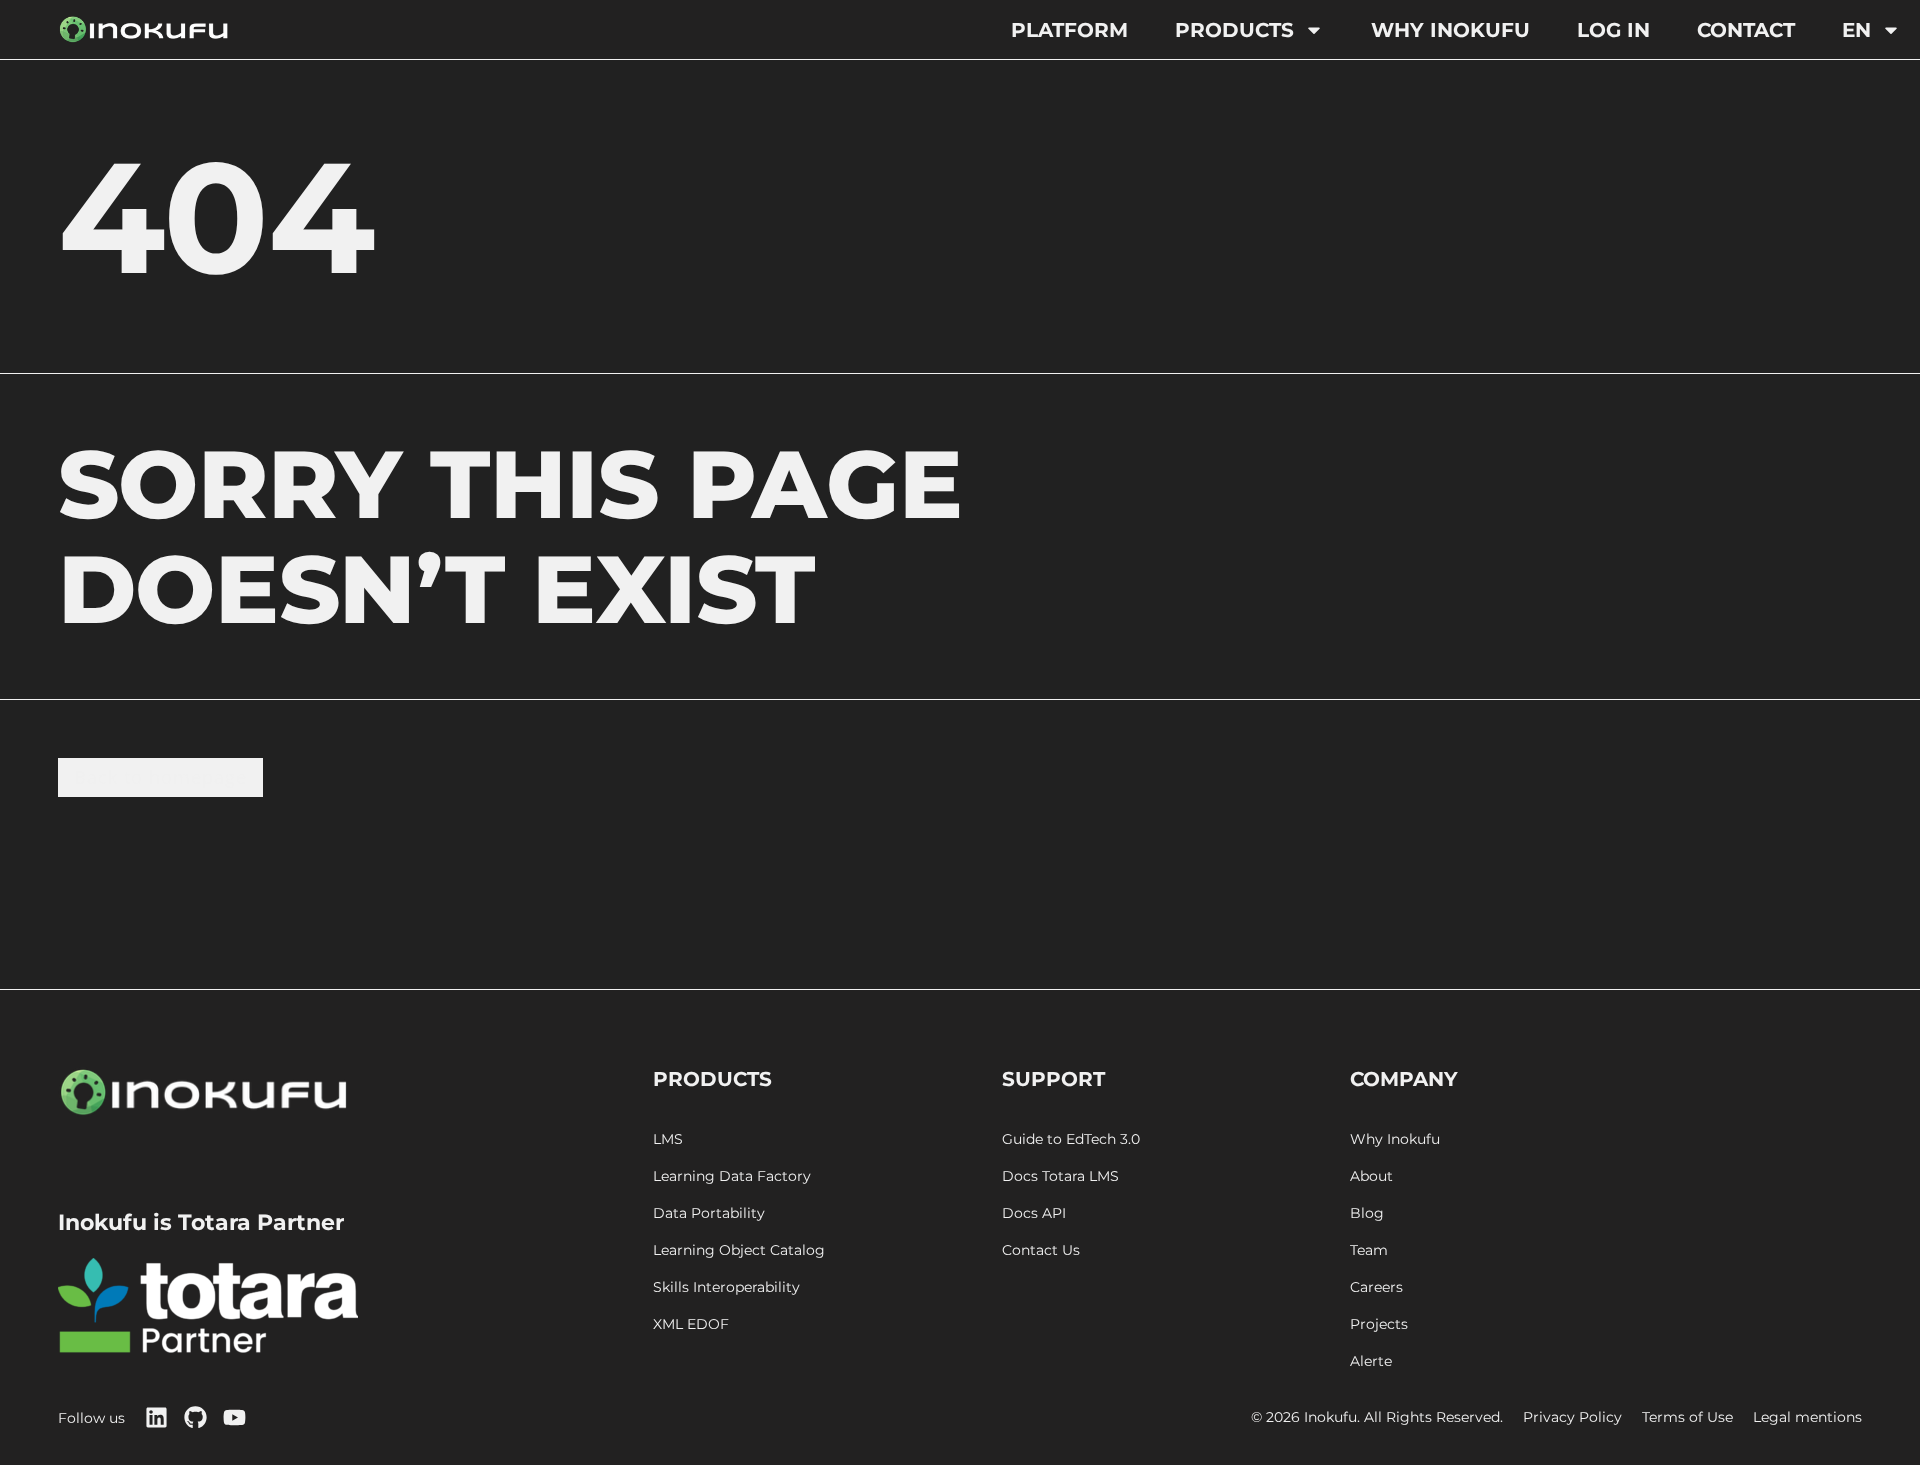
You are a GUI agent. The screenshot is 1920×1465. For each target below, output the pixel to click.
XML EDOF (691, 1324)
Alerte (1371, 1361)
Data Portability (709, 1213)
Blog (1367, 1213)
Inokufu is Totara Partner (201, 1222)
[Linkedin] (156, 1417)
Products (1234, 30)
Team (1369, 1250)
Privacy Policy (1572, 1417)
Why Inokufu (1450, 30)
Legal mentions (1807, 1417)
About (1371, 1176)
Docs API (1034, 1213)
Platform (1069, 30)
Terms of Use (1687, 1417)
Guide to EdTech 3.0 (1071, 1139)
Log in (1613, 30)
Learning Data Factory (732, 1176)
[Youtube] (234, 1417)
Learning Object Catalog (739, 1250)
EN (1856, 30)
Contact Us (1041, 1250)
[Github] (195, 1417)
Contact (1746, 30)
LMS (668, 1139)
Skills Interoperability (726, 1287)
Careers (1376, 1287)
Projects (1379, 1324)
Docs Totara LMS (1060, 1176)
